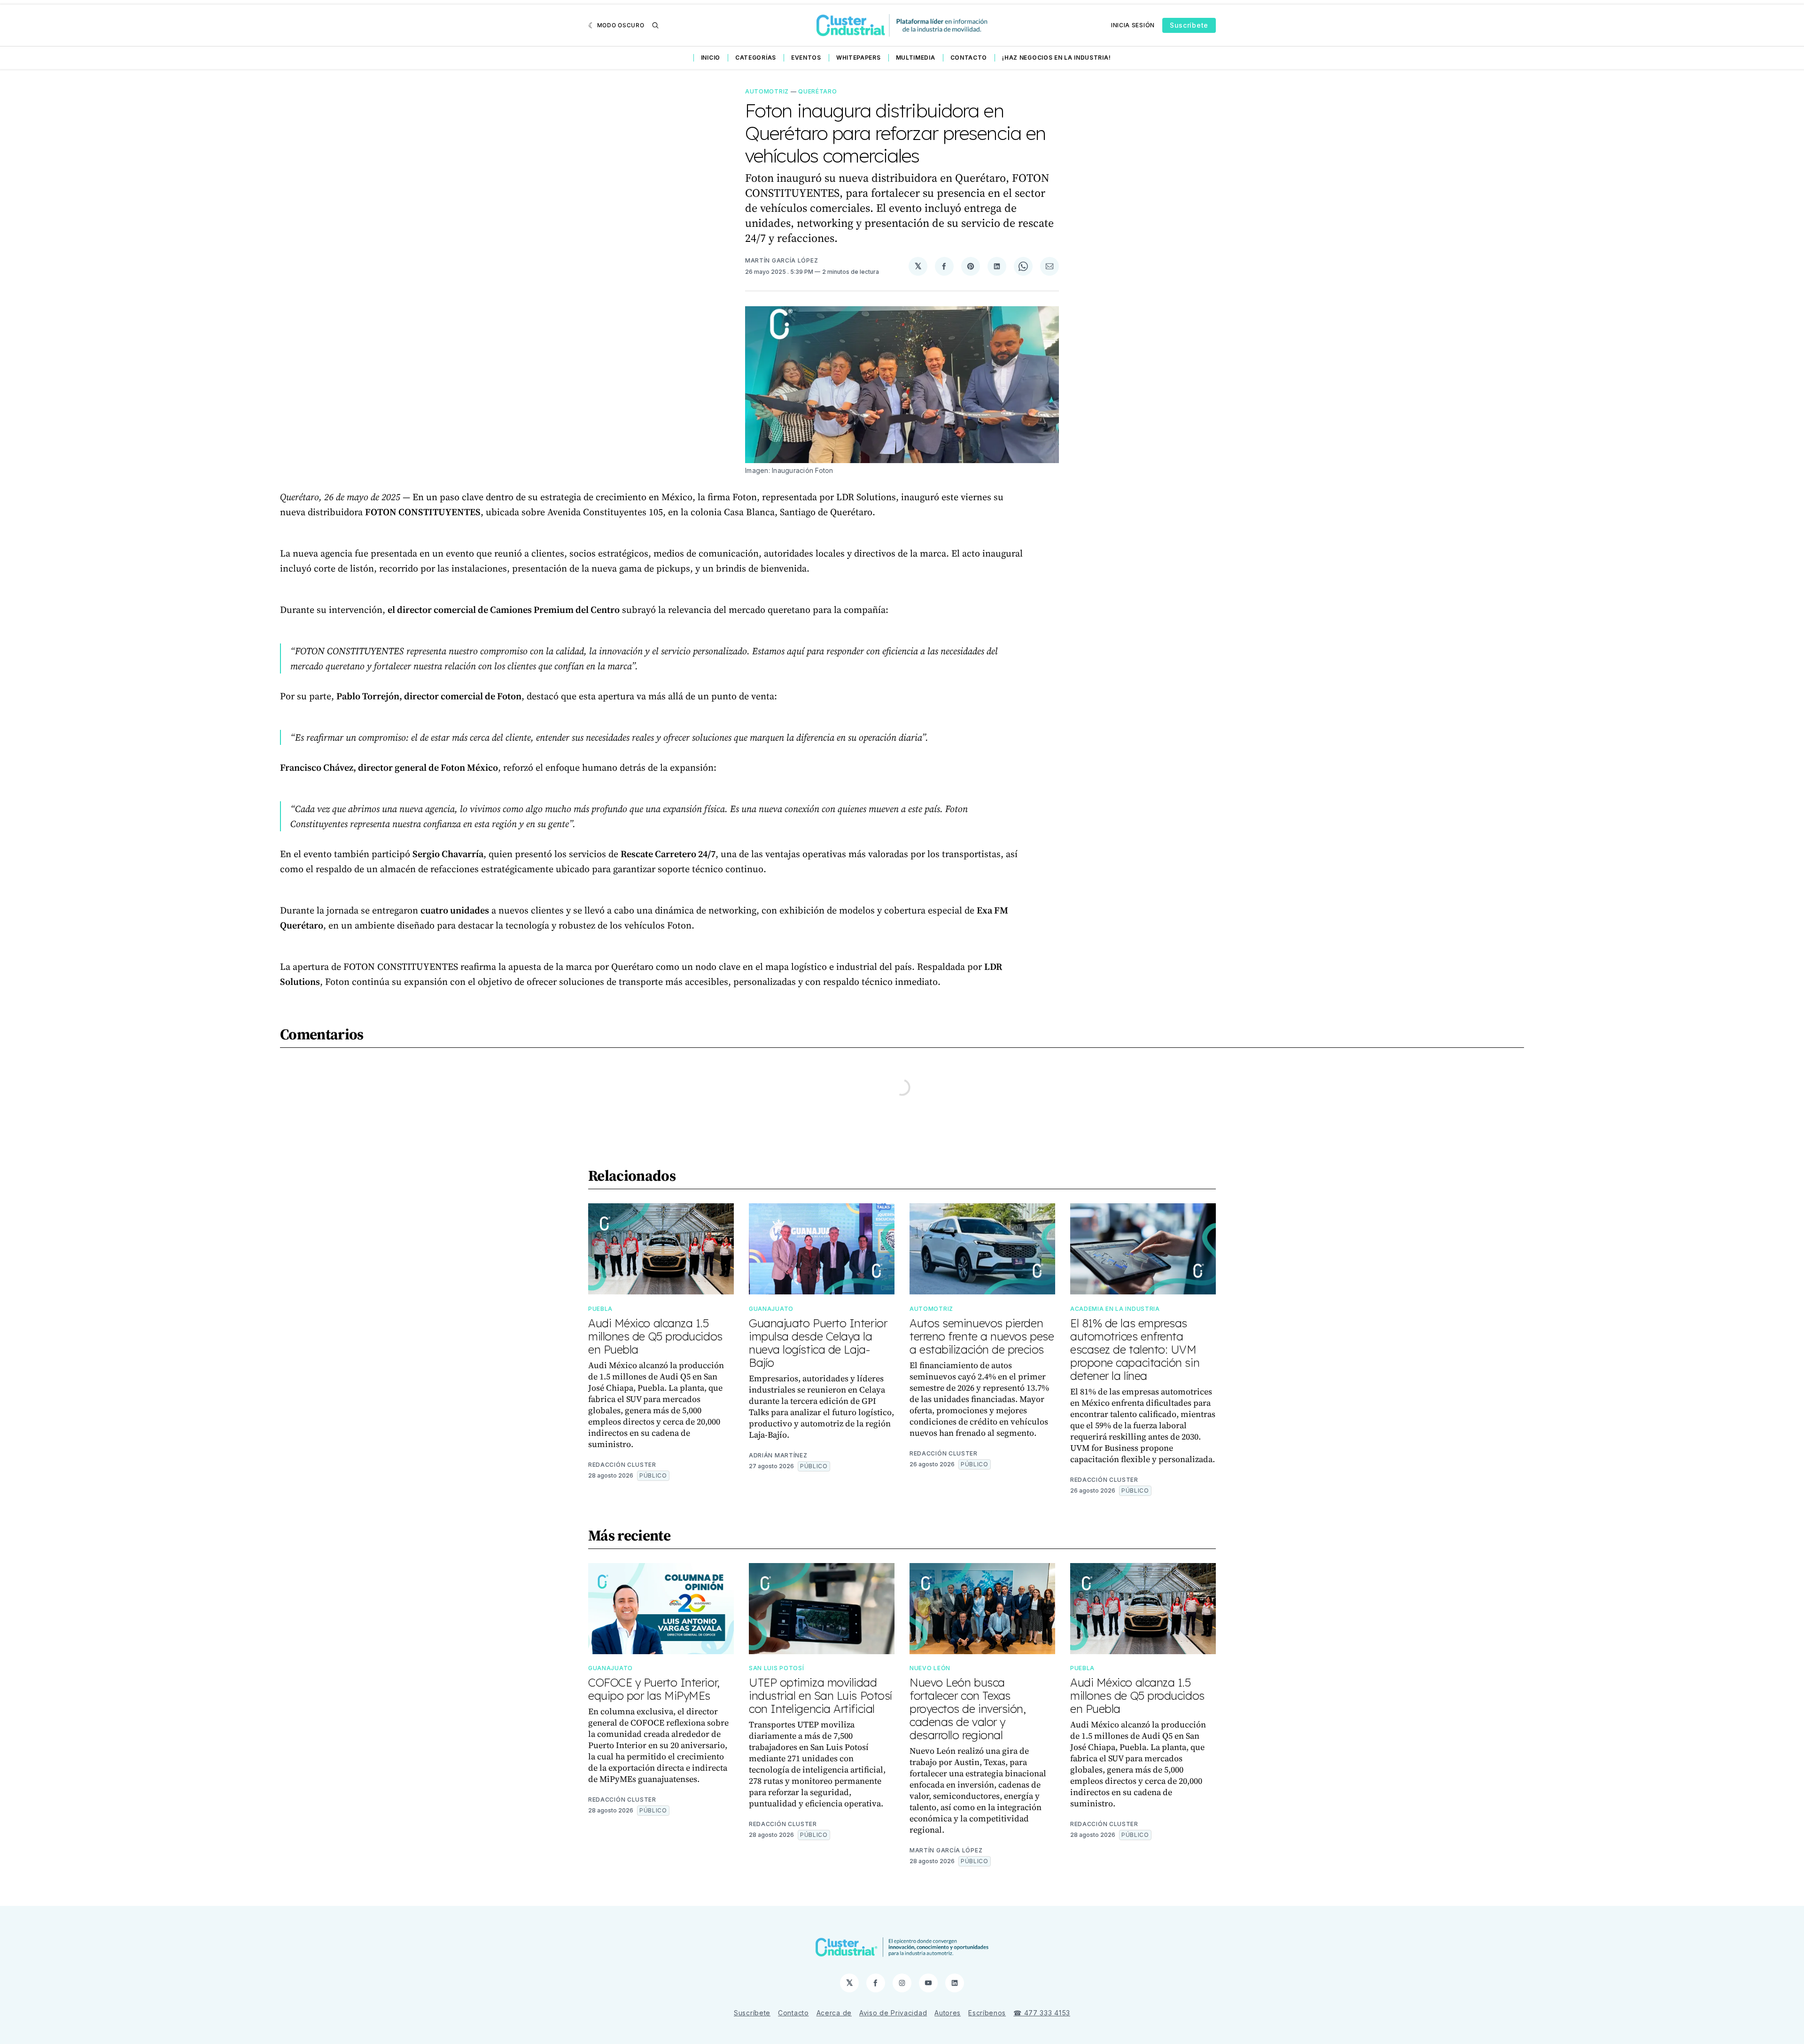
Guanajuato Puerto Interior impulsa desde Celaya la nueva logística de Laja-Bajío (818, 1343)
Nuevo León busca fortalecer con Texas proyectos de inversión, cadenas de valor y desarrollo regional (968, 1709)
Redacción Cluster (622, 1465)
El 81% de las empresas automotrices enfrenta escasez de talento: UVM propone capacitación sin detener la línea (1135, 1349)
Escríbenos (987, 2013)
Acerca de (834, 2013)
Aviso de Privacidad (893, 2013)
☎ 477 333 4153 (1042, 2013)
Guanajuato (771, 1309)
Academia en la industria (1115, 1309)
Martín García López (781, 260)
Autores (948, 2013)
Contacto (969, 58)
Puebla (600, 1309)
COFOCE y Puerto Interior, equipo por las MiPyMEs (654, 1689)
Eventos (806, 58)
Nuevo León (930, 1668)
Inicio (711, 58)
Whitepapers (859, 58)
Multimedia (916, 58)
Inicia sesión (1133, 25)
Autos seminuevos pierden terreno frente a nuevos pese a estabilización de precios (982, 1336)
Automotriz (767, 91)
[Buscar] (655, 25)
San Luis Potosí (777, 1668)
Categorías (756, 58)
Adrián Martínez (778, 1455)
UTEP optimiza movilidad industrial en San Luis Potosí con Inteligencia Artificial (820, 1696)
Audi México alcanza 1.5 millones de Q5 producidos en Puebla (655, 1336)
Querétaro (817, 91)
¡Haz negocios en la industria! (1056, 58)
